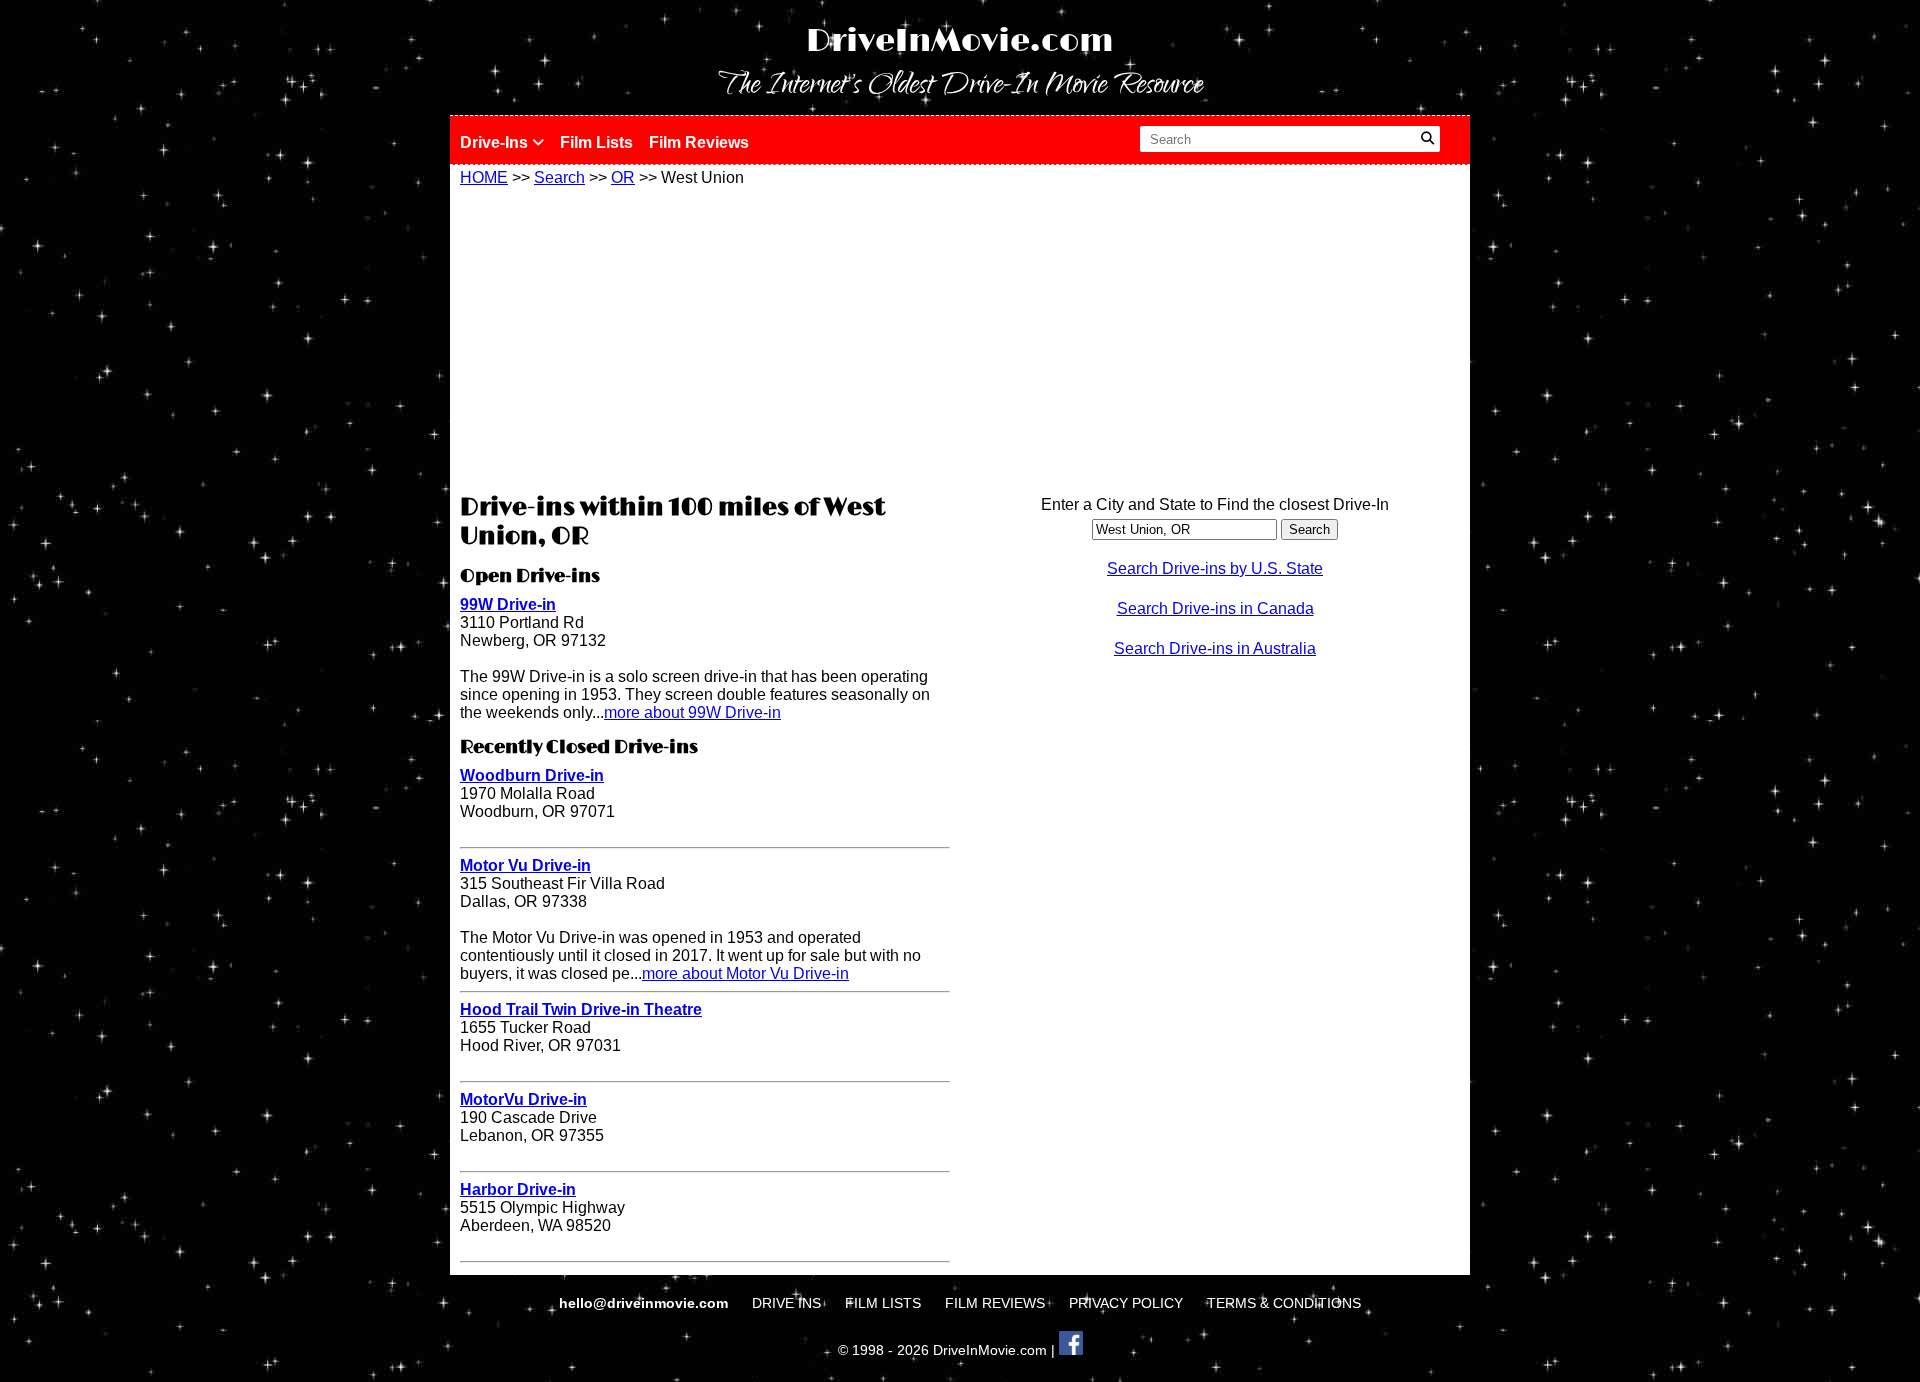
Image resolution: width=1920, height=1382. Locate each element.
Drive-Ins (496, 142)
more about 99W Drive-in (692, 712)
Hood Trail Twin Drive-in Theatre (581, 1009)
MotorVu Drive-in (523, 1099)
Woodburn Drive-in (532, 775)
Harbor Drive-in (518, 1189)
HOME (484, 177)
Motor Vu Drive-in (525, 865)
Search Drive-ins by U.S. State (1215, 568)
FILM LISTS (883, 1303)
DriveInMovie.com (960, 41)
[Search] (1427, 139)
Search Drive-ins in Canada (1215, 608)
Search (559, 177)
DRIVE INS (786, 1303)
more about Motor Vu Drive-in (745, 973)
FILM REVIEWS (995, 1303)
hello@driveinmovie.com (645, 1303)
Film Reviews (699, 142)
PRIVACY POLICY (1126, 1303)
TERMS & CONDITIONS (1284, 1303)
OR (623, 177)
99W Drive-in (508, 604)
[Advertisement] (705, 337)
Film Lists (596, 142)
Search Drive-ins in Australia (1215, 648)
